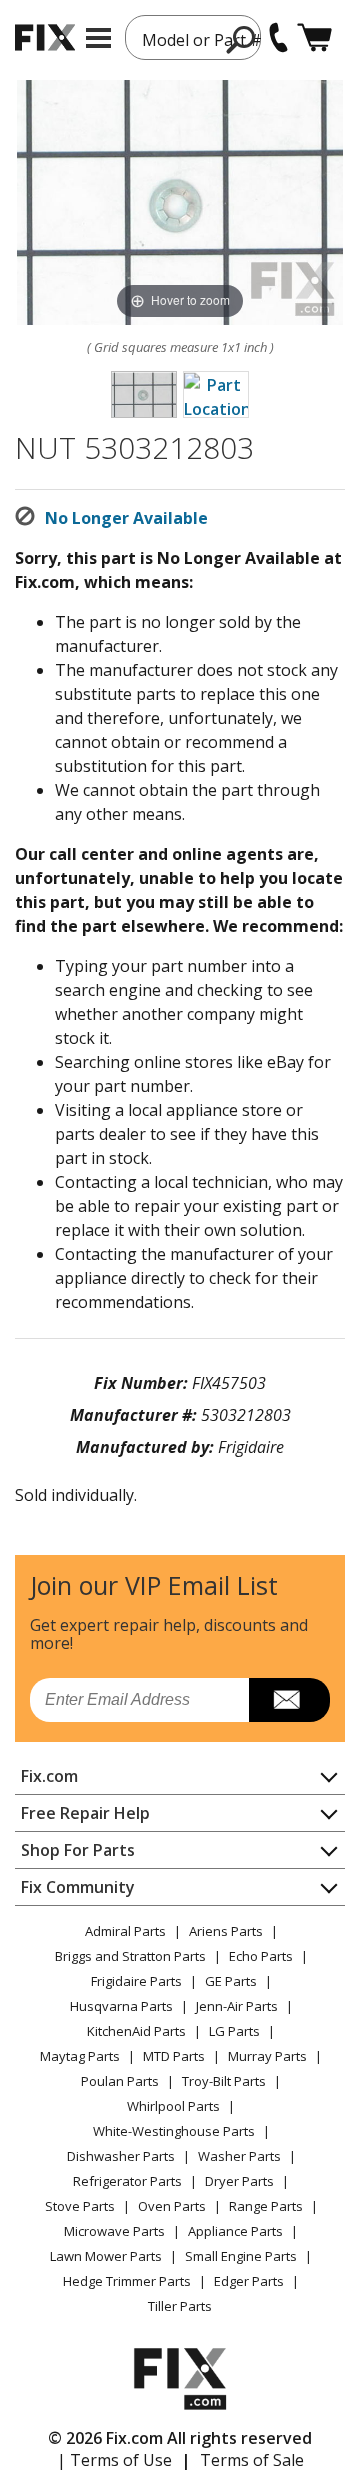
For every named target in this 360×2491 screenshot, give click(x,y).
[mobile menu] (98, 38)
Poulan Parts (120, 2081)
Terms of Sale (252, 2460)
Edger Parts (249, 2281)
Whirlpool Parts (173, 2106)
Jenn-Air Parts (237, 2006)
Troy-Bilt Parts (224, 2081)
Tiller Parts (180, 2306)
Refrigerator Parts (127, 2181)
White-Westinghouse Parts (174, 2131)
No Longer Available (126, 518)
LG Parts (234, 2031)
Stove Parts (80, 2206)
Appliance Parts (235, 2231)
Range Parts (266, 2206)
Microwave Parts (114, 2231)
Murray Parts (267, 2056)
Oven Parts (172, 2206)
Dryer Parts (239, 2181)
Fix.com (49, 1776)
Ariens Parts (226, 1931)
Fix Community (78, 1887)
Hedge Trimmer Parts (127, 2281)
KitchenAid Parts (136, 2031)
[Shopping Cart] (314, 37)
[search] (241, 39)
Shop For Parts (78, 1850)
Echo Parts (261, 1956)
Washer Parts (239, 2156)
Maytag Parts (80, 2056)
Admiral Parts (125, 1931)
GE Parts (231, 1981)
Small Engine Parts (241, 2256)
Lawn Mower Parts (106, 2256)
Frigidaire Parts (136, 1981)
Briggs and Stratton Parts (130, 1956)
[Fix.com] (45, 37)
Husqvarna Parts (121, 2006)
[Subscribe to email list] (289, 1700)
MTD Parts (174, 2056)
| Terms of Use (114, 2460)
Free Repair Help (85, 1813)
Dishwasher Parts (121, 2156)
